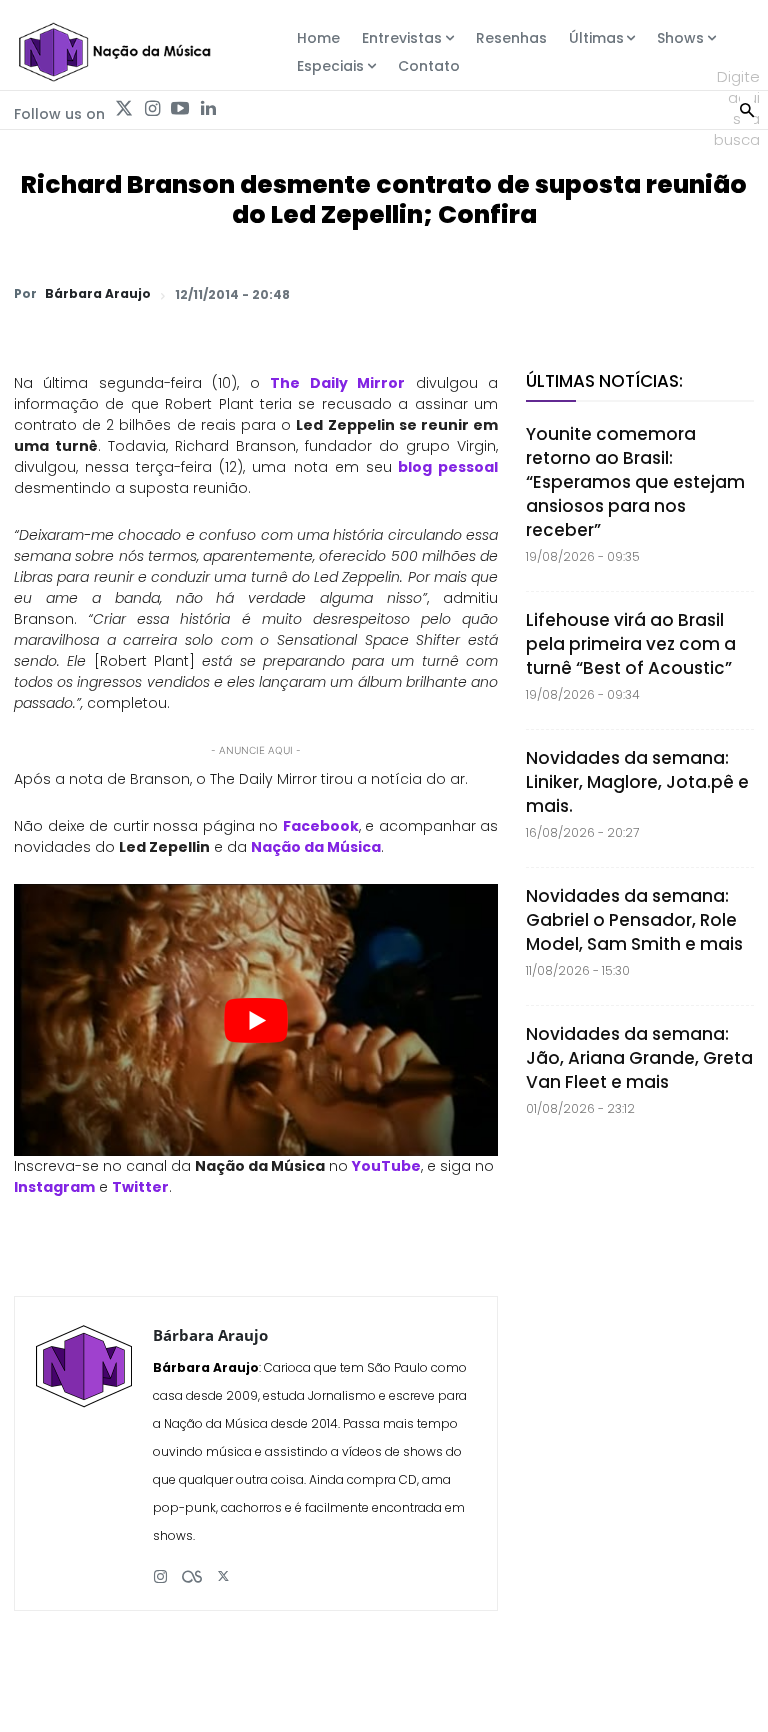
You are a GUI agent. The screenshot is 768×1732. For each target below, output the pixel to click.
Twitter (140, 1187)
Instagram (54, 1187)
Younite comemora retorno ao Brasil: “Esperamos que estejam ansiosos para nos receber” (635, 482)
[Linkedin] (208, 109)
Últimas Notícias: (604, 381)
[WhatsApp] (456, 294)
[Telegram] (594, 294)
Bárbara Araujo (98, 294)
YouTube (386, 1166)
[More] (733, 294)
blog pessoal (448, 467)
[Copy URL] (686, 294)
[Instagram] (152, 109)
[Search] (747, 108)
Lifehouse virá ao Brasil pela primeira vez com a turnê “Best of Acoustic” (631, 644)
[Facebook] (548, 294)
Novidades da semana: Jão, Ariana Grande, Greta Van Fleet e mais (639, 1058)
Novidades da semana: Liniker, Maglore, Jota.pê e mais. (637, 782)
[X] (502, 294)
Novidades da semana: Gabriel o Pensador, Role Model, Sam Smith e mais (634, 920)
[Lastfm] (192, 1568)
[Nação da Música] (114, 52)
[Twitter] (124, 109)
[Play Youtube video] (256, 1020)
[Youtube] (180, 109)
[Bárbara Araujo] (84, 1453)
